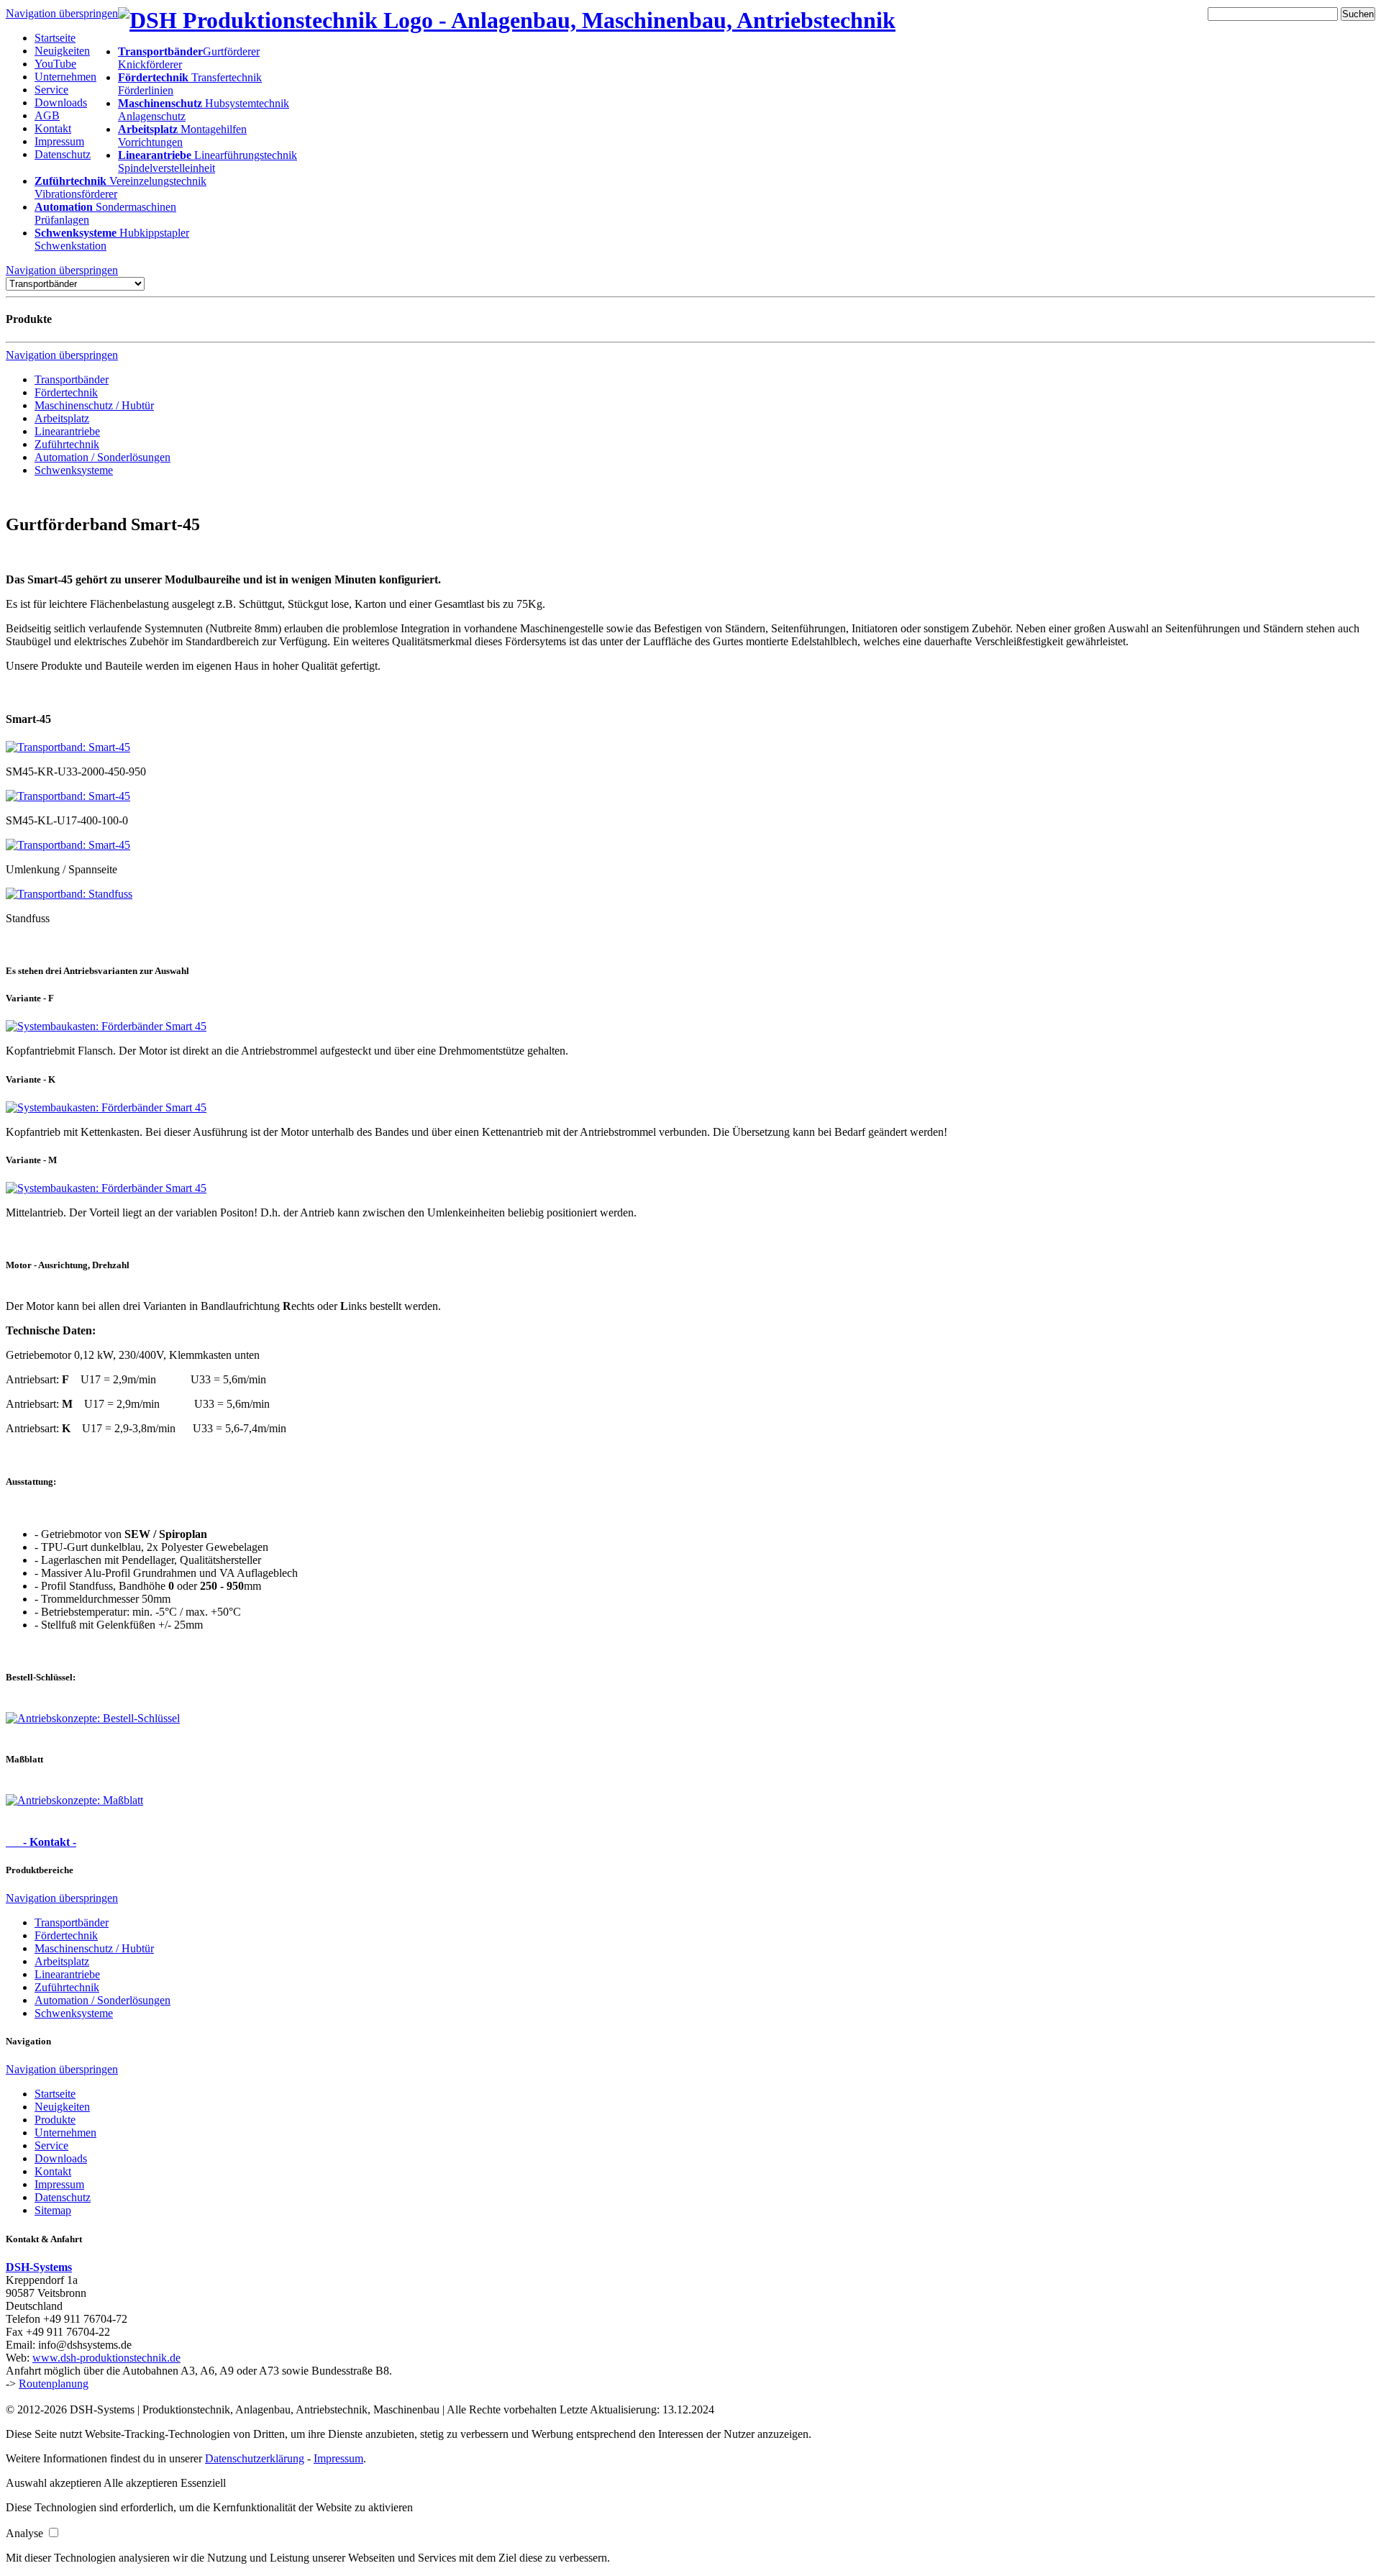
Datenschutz (63, 154)
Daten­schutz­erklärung (255, 2458)
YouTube (55, 64)
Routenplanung (54, 2384)
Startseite (55, 38)
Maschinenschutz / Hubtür (94, 405)
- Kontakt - (41, 1842)
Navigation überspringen (62, 13)
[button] (55, 2483)
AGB (47, 115)
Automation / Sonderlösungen (102, 457)
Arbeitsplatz (62, 418)
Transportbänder (72, 379)
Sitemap (53, 2210)
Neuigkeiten (62, 51)
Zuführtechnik (67, 444)
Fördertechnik (66, 392)
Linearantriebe (67, 431)
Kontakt (53, 128)
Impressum (59, 141)
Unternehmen (65, 77)
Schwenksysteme (74, 470)
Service (51, 90)
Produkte (55, 2120)
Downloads (61, 103)
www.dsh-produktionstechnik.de (106, 2358)
